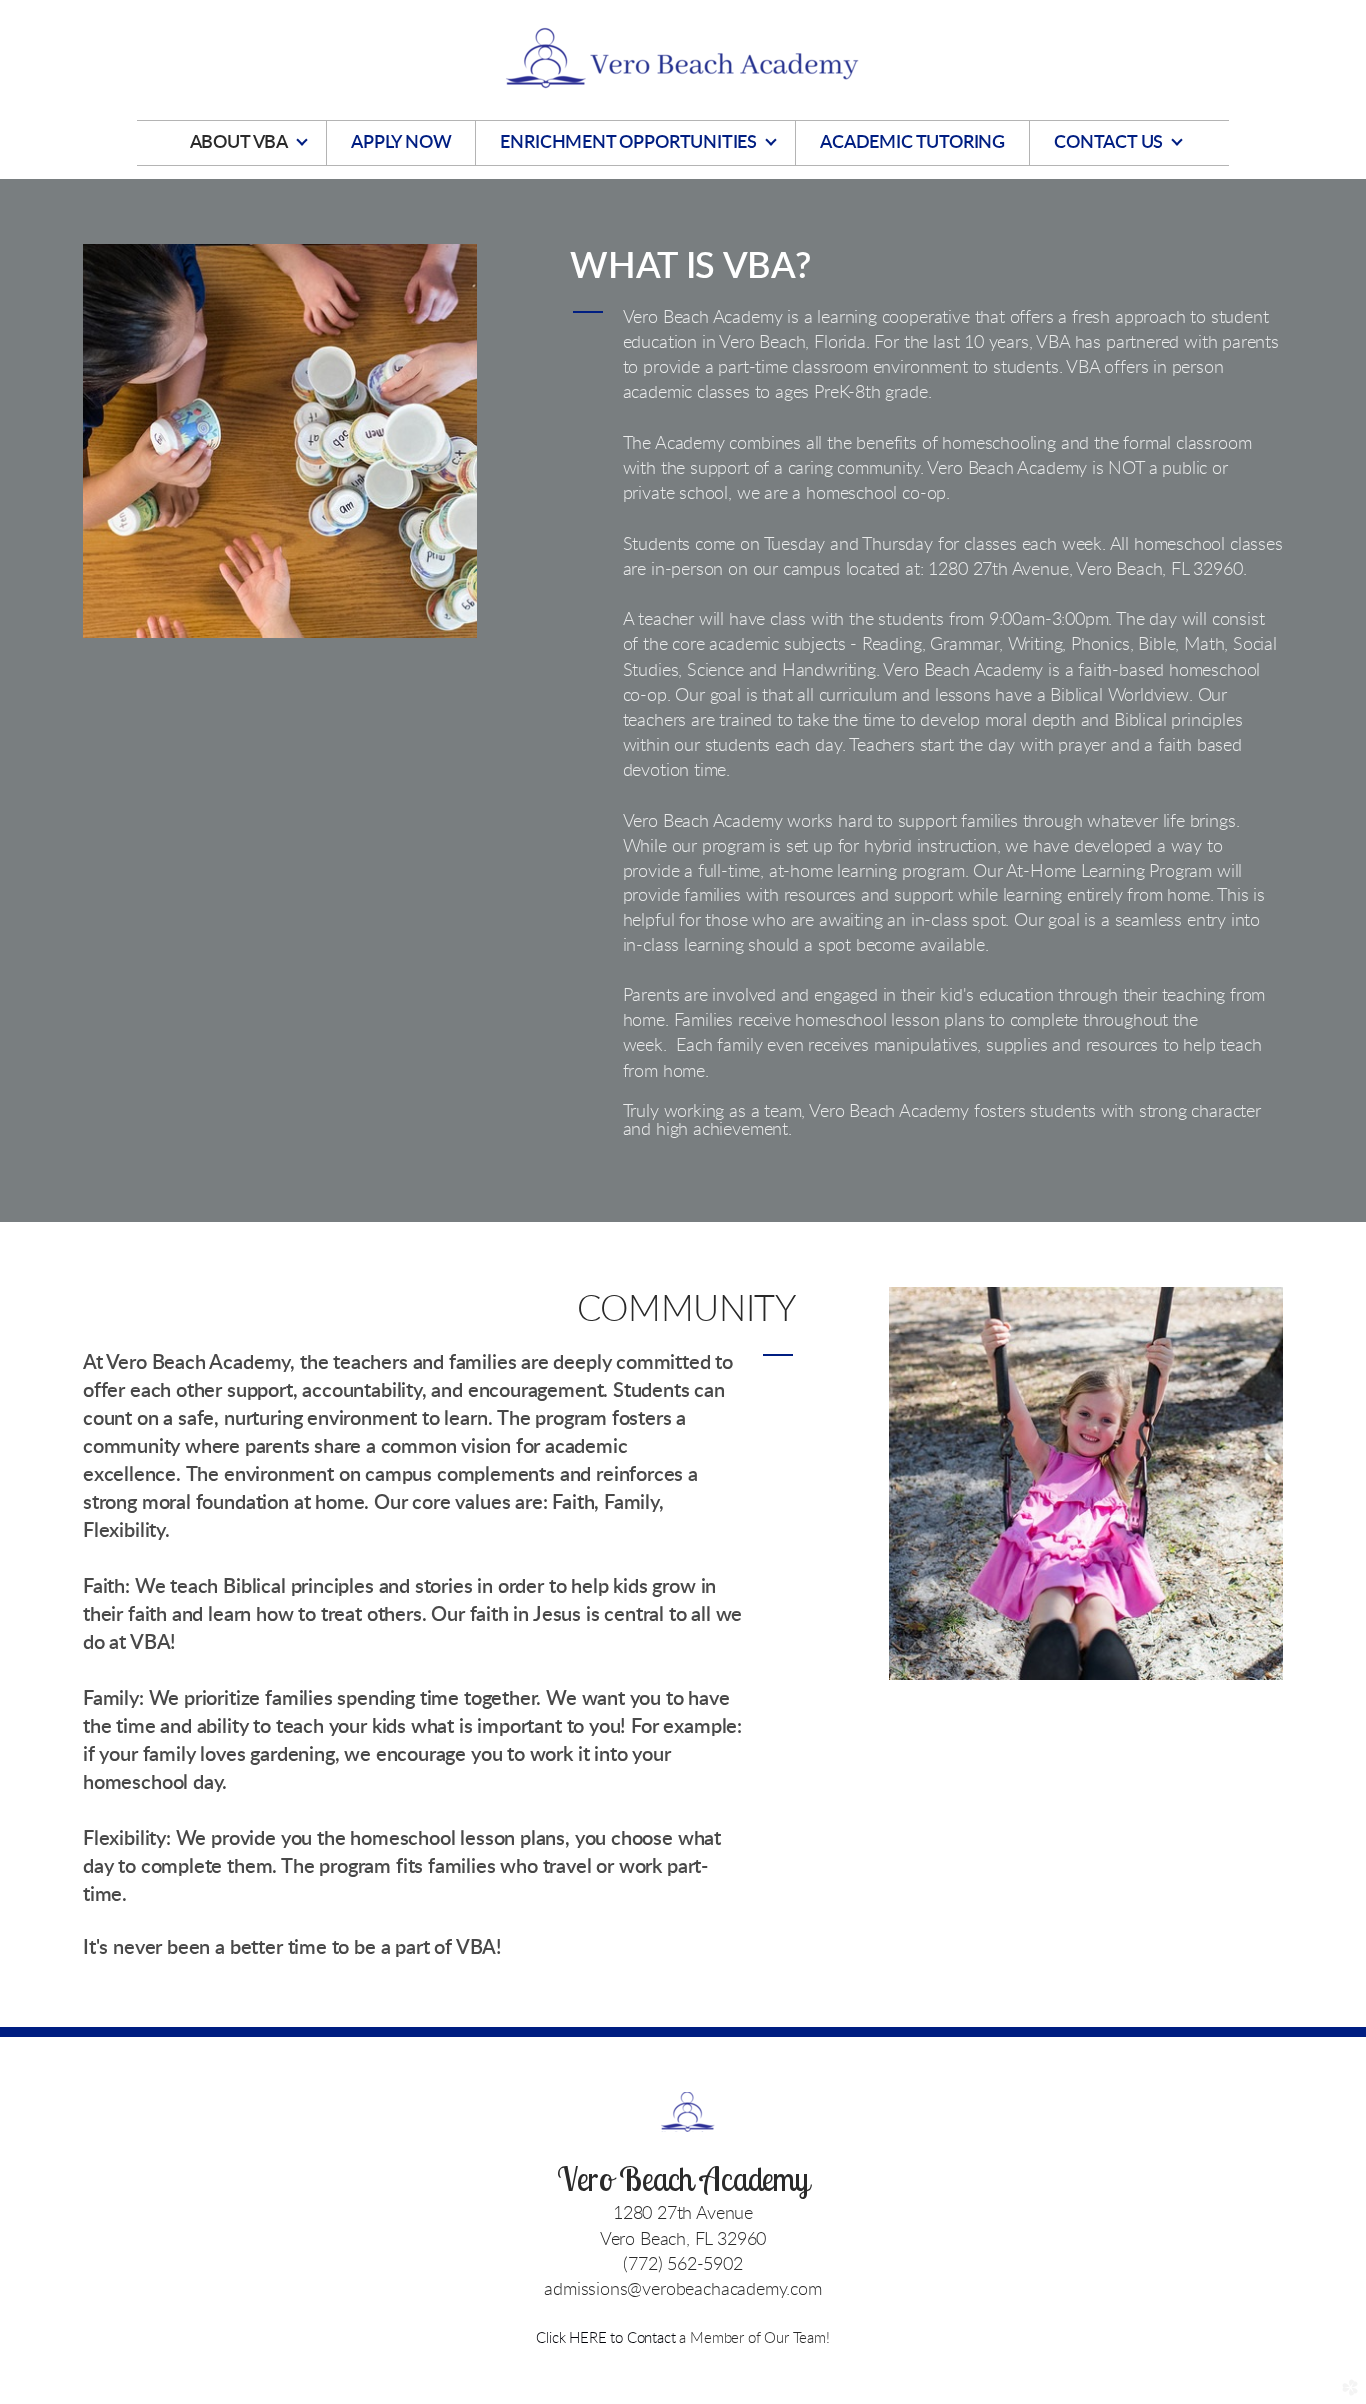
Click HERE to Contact (607, 2338)
